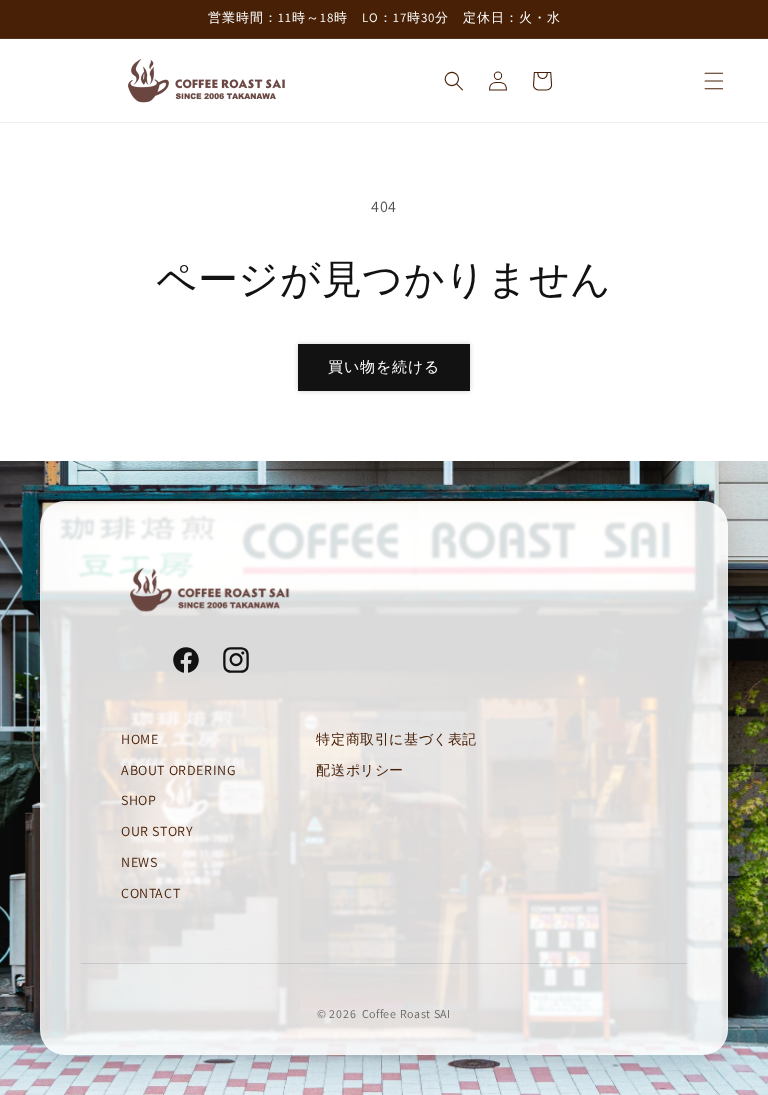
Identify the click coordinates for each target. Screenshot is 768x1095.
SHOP (138, 800)
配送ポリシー (360, 770)
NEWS (139, 862)
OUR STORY (157, 831)
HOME (139, 739)
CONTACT (150, 893)
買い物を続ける (384, 366)
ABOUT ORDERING (178, 770)
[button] (714, 81)
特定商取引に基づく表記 (396, 739)
